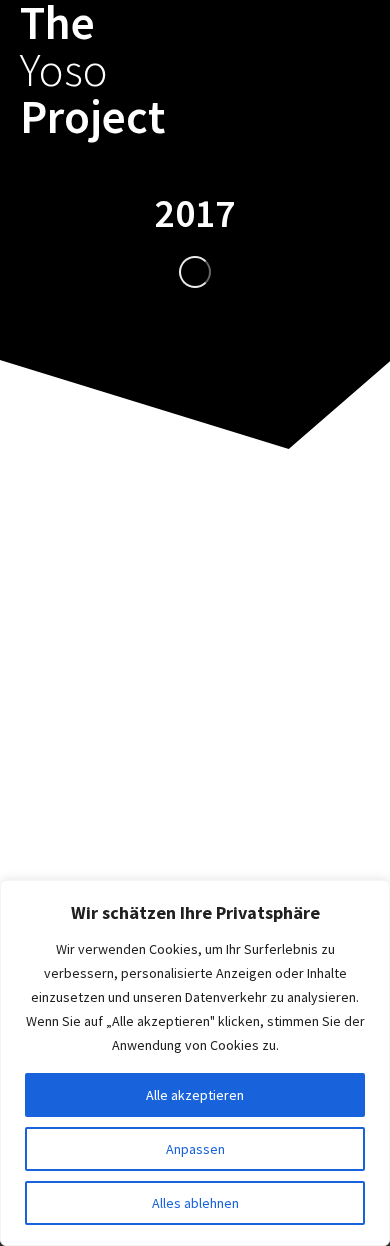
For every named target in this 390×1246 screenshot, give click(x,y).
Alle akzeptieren (195, 1095)
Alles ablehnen (195, 1203)
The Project (92, 70)
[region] (195, 1063)
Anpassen (195, 1149)
